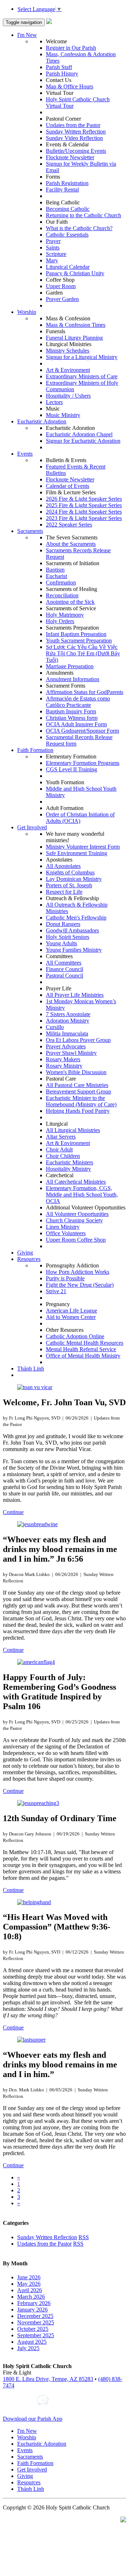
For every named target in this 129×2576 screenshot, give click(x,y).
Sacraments (30, 531)
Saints (53, 248)
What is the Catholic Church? (79, 228)
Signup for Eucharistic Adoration (83, 441)
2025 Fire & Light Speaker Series (84, 505)
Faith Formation (35, 750)
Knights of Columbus (70, 872)
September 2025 (36, 2335)
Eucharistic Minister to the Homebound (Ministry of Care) (81, 1101)
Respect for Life (64, 892)
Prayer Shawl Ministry (71, 1053)
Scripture (56, 254)
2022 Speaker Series (69, 525)
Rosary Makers (63, 1059)
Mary (52, 260)
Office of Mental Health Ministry (83, 1356)
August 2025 (32, 2342)
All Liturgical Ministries (73, 1130)
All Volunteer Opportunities (77, 1214)
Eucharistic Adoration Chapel (79, 434)
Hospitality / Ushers (68, 396)
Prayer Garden (62, 299)
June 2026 (29, 2277)
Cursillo (55, 1027)
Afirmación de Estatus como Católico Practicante (78, 702)
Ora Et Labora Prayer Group (78, 1040)
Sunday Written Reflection (76, 132)
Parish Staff (59, 67)
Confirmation (61, 583)
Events (25, 454)
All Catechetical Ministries (76, 1182)
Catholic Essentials (67, 235)
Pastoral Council (64, 976)
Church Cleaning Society (74, 1220)
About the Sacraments (71, 544)
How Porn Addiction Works (78, 1272)
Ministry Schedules (68, 351)
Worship (27, 312)
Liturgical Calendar (68, 267)
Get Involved (32, 827)
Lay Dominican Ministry (74, 879)
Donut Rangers (63, 924)
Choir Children (63, 1156)
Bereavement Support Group (78, 1091)
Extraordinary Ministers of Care (82, 376)
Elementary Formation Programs (83, 763)
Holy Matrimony (65, 615)
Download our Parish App (33, 2419)
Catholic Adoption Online (75, 1336)
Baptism (55, 570)
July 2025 (28, 2348)
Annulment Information (73, 679)
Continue (13, 1512)
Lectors (54, 402)
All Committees (64, 963)
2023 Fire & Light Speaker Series (84, 518)
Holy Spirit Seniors (68, 937)
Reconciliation (62, 595)
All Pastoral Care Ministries (77, 1085)
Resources (29, 1259)
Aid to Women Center (71, 1317)
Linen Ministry (63, 1227)
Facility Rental (62, 190)
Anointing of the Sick (70, 602)
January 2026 (32, 2310)
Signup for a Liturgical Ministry (82, 357)
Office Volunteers (66, 1233)
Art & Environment (68, 370)
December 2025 (35, 2316)
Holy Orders (60, 621)
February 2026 (34, 2303)
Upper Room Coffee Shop (76, 1240)
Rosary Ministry (64, 1066)
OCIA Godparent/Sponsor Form (82, 731)
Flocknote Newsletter (70, 157)
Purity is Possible (65, 1278)
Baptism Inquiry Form (71, 711)
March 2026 (31, 2297)
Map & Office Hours (70, 86)
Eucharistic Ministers (70, 1162)
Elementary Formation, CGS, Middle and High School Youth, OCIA (82, 1195)
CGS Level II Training (71, 769)
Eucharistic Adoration (42, 421)
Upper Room (61, 286)
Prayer (53, 241)
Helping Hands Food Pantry (78, 1111)
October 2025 (33, 2329)
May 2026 (29, 2284)
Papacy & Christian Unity (75, 273)
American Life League (71, 1311)
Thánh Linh (31, 1369)
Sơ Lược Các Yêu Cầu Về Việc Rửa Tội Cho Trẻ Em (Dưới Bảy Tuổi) (83, 653)
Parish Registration (67, 183)
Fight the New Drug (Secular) (80, 1285)
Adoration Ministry (68, 1021)
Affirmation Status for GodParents (85, 692)
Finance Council (64, 969)
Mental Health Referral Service (81, 1349)
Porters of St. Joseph (69, 885)
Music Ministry (63, 415)
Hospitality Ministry (68, 1169)
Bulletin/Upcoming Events (76, 151)
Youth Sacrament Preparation (79, 641)
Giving (25, 1253)
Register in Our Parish (71, 48)
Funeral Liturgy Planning (74, 338)
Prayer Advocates (66, 1046)
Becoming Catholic (68, 209)
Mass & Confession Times (76, 325)
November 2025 (36, 2322)
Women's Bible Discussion (76, 1072)
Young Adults (61, 943)
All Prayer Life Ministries (75, 995)
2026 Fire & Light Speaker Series (84, 499)
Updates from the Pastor (73, 125)
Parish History (62, 74)
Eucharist (56, 576)
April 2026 (30, 2290)
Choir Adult (59, 1149)
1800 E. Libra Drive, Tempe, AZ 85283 (48, 2379)
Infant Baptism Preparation (76, 634)
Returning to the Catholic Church (83, 215)
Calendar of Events (68, 486)
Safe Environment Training (77, 853)
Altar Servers (61, 1137)
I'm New (27, 35)
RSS (84, 2237)
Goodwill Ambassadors (72, 930)
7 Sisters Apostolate (68, 1014)
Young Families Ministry (74, 950)
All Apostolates (63, 866)
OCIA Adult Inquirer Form (76, 724)
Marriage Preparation (70, 666)
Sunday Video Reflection (74, 138)
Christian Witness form (72, 718)
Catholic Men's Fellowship (76, 918)
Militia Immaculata (67, 1034)
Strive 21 (56, 1291)
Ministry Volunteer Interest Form (83, 847)
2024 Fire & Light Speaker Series (84, 512)
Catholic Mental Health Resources (85, 1343)
